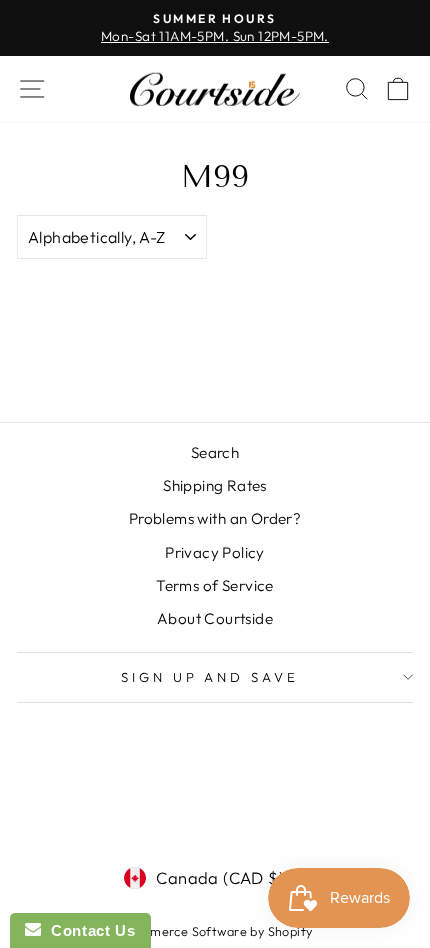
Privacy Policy (215, 552)
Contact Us (88, 930)
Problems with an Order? (215, 518)
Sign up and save (210, 677)
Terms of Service (215, 585)
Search (215, 452)
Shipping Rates (215, 485)
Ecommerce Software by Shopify (214, 931)
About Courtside (215, 618)
